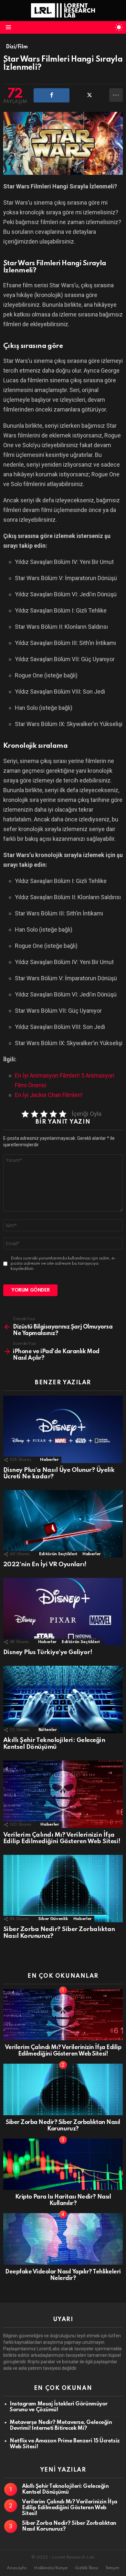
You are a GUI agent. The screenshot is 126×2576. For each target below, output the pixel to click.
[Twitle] (89, 95)
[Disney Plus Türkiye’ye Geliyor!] (63, 1612)
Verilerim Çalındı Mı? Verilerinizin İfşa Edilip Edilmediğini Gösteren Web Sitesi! (62, 1838)
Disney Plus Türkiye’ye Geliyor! (48, 1652)
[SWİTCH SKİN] (119, 27)
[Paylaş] (52, 95)
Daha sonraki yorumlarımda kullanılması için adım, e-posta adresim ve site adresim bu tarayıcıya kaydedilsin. (63, 1264)
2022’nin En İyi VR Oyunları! (45, 1564)
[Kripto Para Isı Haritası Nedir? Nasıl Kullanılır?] (63, 2164)
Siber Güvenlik (53, 1919)
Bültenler (48, 1730)
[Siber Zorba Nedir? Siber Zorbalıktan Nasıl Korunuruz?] (63, 1889)
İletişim (112, 2568)
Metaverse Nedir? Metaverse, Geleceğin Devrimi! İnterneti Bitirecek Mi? (61, 2425)
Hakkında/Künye (51, 2568)
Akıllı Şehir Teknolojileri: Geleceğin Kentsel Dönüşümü (54, 1744)
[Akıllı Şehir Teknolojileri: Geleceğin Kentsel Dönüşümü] (63, 1699)
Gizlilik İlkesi (87, 2568)
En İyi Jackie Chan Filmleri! (49, 1095)
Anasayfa (17, 2568)
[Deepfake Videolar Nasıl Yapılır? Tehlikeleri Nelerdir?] (63, 2239)
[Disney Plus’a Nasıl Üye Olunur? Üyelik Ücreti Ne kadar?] (63, 1429)
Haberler (49, 1460)
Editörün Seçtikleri (58, 1554)
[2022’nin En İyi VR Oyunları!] (63, 1524)
